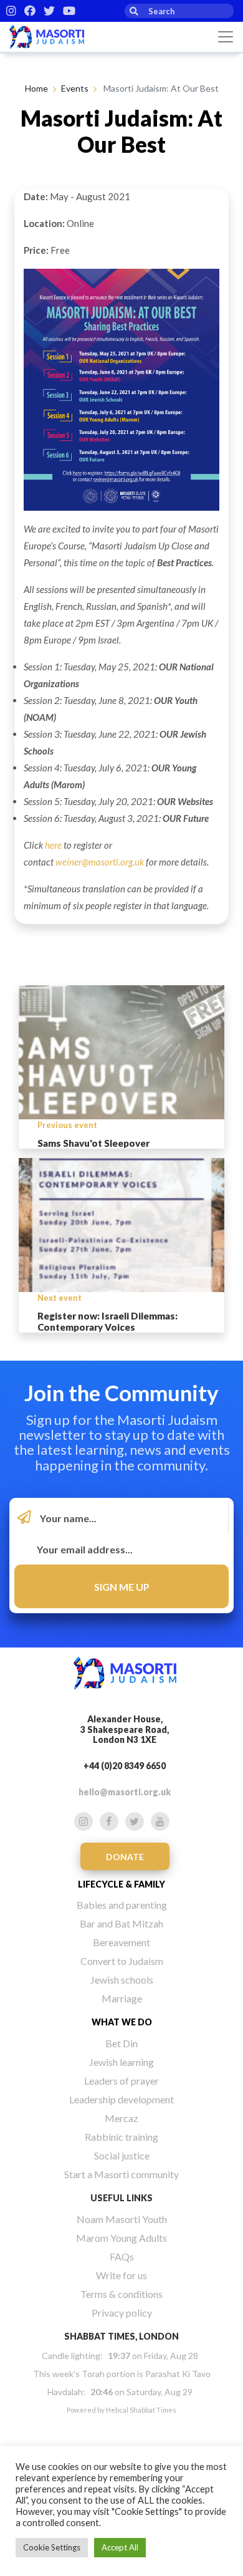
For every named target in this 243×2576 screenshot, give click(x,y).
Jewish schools (122, 1980)
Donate (125, 1857)
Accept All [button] (120, 2547)
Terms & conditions (121, 2294)
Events (75, 88)
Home (36, 88)
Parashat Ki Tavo (178, 2374)
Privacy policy (122, 2313)
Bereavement (121, 1942)
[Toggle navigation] (226, 37)
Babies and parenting (122, 1905)
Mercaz (121, 2118)
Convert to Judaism (122, 1961)
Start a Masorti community (121, 2174)
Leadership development (121, 2099)
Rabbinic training (121, 2137)
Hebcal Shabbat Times (141, 2410)
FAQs (122, 2256)
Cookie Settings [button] (52, 2547)
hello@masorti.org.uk (125, 1792)
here (53, 845)
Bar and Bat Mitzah (121, 1923)
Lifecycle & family (121, 1884)
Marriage (122, 1998)
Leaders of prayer (121, 2081)
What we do (122, 2022)
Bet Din (121, 2043)
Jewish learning (121, 2062)
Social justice (122, 2155)
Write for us (121, 2275)
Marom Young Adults (121, 2238)
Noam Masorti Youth (122, 2219)
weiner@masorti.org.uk (100, 862)
